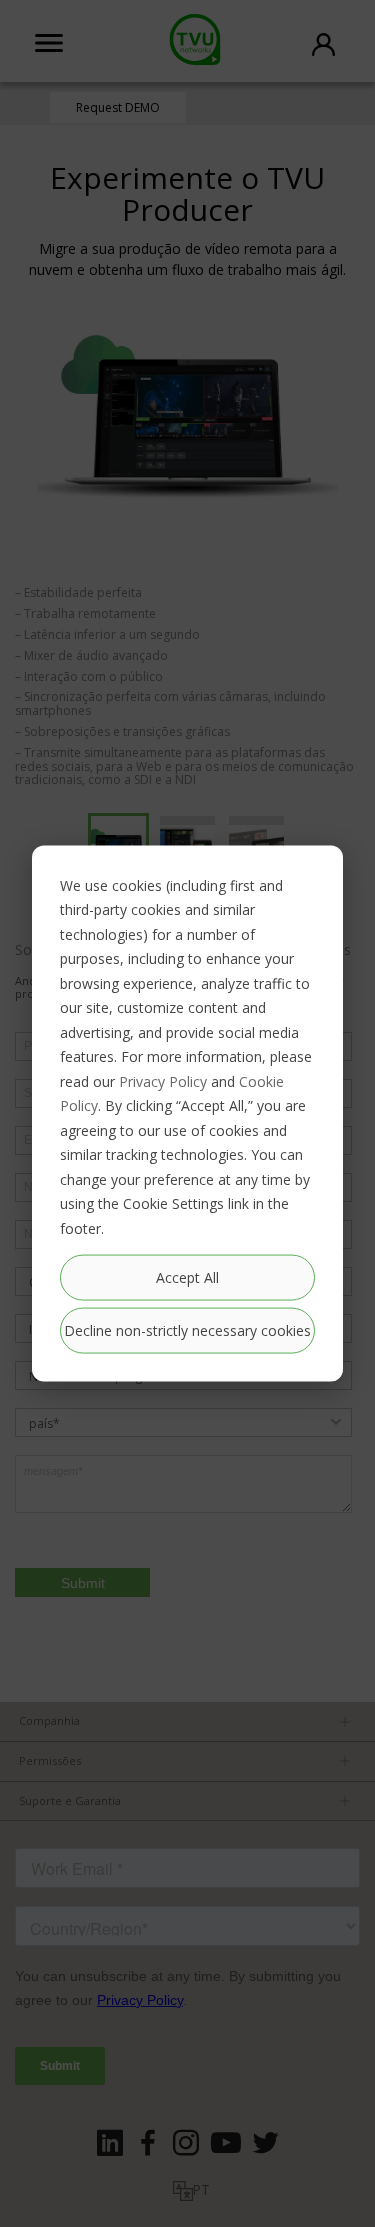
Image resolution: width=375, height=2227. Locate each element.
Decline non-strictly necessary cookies (187, 1330)
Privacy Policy (163, 1080)
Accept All (187, 1276)
